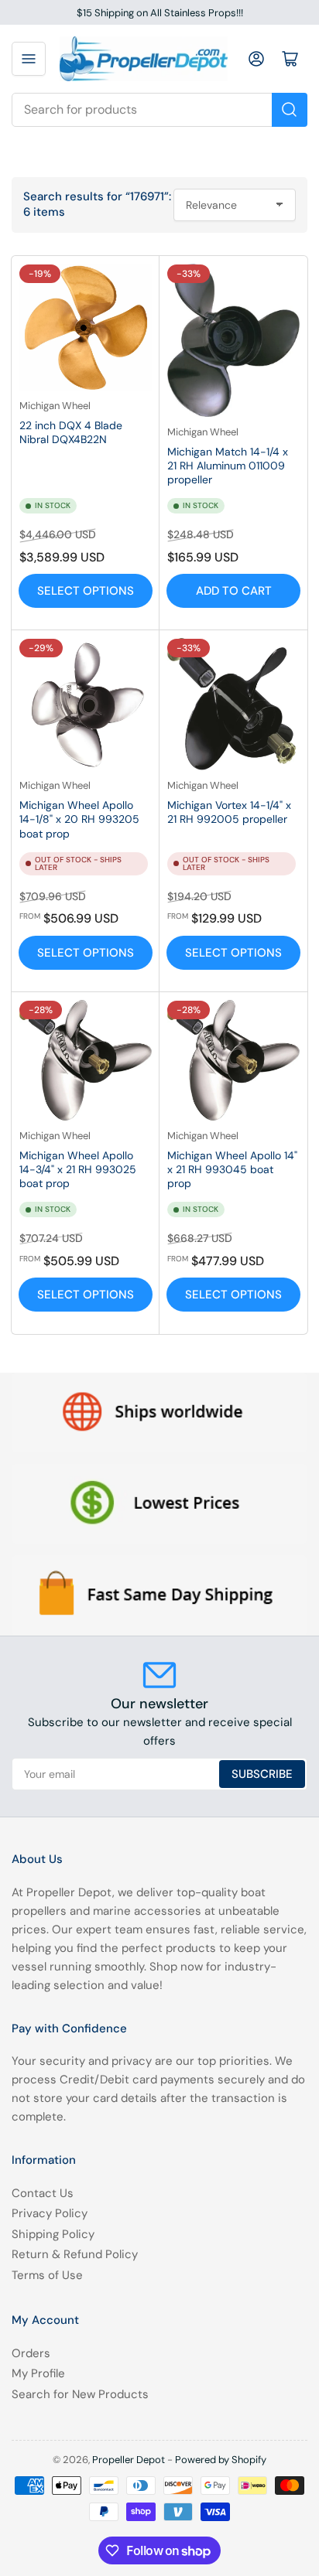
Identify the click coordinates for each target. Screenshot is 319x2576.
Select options (86, 591)
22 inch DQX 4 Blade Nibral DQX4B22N (71, 432)
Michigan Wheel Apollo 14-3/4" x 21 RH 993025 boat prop (78, 1169)
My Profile (38, 2373)
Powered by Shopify (221, 2460)
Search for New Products (80, 2394)
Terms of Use (47, 2275)
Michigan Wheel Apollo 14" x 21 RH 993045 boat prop (232, 1169)
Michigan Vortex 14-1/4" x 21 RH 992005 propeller (229, 812)
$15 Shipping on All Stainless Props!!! (160, 13)
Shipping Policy (53, 2234)
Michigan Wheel (55, 406)
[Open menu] (29, 59)
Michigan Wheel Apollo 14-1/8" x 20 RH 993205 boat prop (79, 819)
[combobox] (159, 110)
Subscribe (262, 1774)
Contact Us (43, 2193)
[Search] (290, 110)
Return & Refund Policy (75, 2254)
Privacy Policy (50, 2213)
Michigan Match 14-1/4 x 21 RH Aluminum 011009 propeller (228, 466)
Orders (31, 2353)
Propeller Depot (129, 2460)
